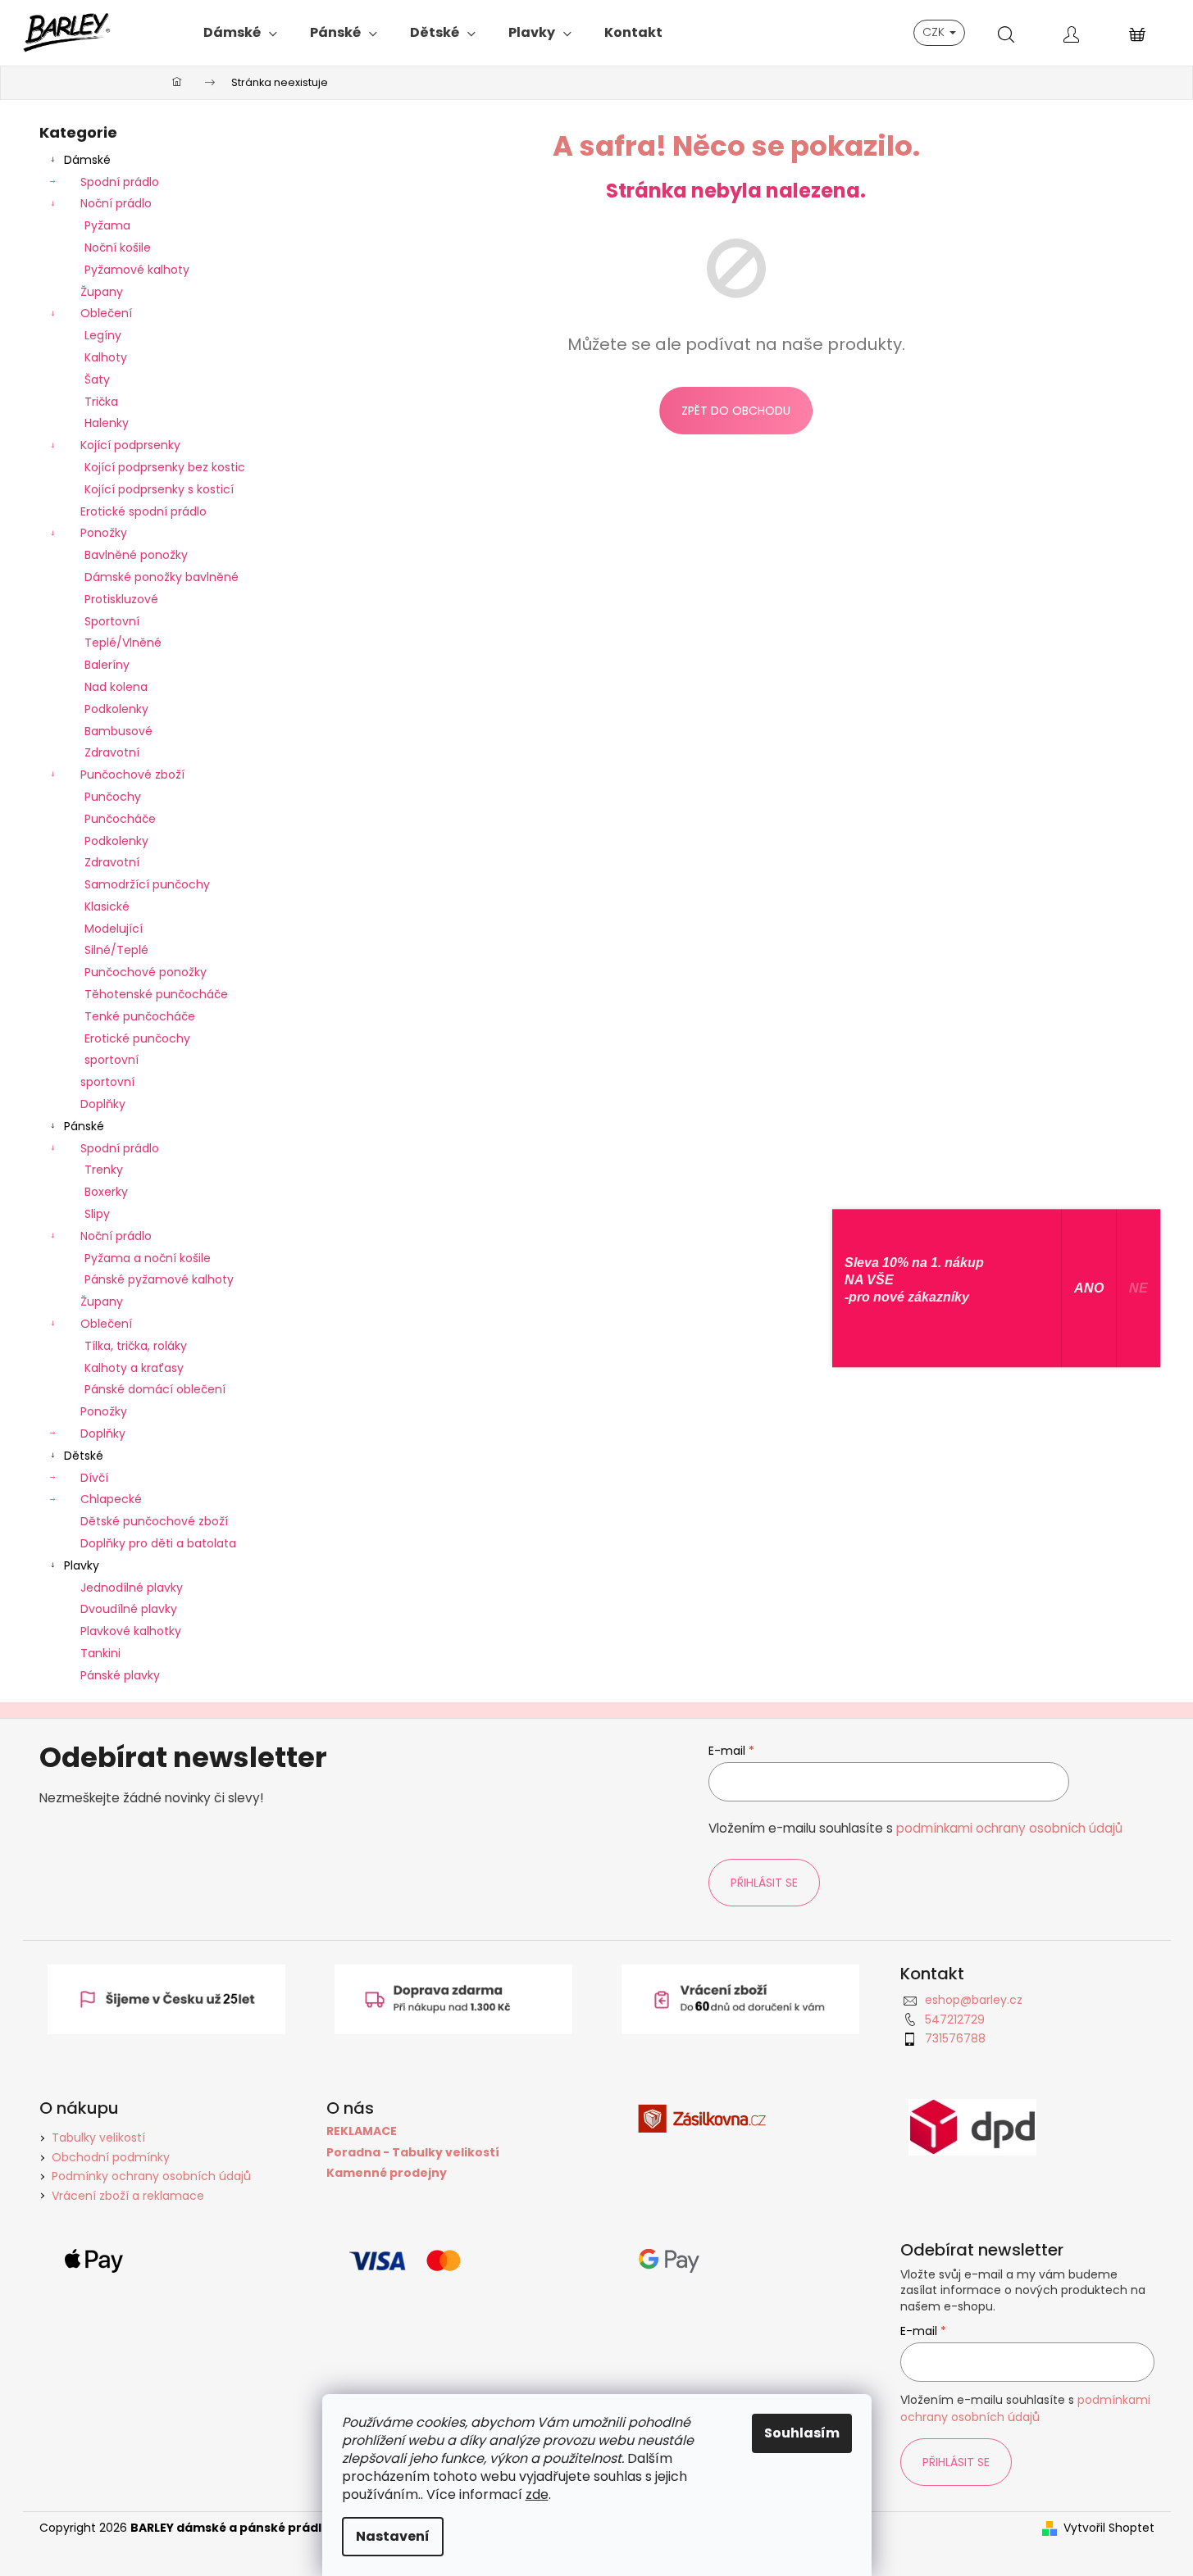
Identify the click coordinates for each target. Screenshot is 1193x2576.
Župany (102, 292)
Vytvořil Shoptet (1109, 2528)
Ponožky (104, 533)
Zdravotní (112, 752)
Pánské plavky (120, 1675)
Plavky (82, 1565)
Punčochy (113, 797)
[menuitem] (240, 33)
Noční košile (118, 248)
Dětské (84, 1456)
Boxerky (106, 1192)
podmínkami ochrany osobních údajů (1009, 1828)
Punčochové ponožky (146, 972)
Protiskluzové (121, 599)
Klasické (107, 906)
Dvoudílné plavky (129, 1609)
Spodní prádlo (120, 182)
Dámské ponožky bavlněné (162, 577)
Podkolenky (116, 709)
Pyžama (107, 225)
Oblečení (106, 313)
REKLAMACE (362, 2131)
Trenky (104, 1170)
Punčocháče (120, 819)
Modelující (114, 929)
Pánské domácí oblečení (155, 1389)
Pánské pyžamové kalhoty (159, 1279)
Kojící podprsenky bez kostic (165, 467)
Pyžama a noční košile (148, 1258)
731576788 (955, 2038)
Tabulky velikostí (98, 2138)
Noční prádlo (116, 203)
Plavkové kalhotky (131, 1631)
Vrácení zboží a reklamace (128, 2196)
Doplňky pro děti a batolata (158, 1543)
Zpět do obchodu (736, 411)
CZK (935, 32)
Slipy (97, 1214)
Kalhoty (106, 357)
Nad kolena (116, 687)
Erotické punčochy (137, 1038)
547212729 (955, 2019)
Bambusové (118, 731)
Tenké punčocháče (140, 1016)
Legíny (103, 335)
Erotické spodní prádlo (143, 511)
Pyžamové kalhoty (137, 270)
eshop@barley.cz (974, 2000)
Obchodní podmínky (111, 2157)
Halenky (107, 423)
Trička (101, 402)
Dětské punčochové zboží (154, 1521)
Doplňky (103, 1104)
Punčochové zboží (132, 775)
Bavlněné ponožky (136, 555)
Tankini (100, 1653)
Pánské (84, 1126)
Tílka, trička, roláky (136, 1346)
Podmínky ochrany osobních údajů (151, 2176)
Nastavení (393, 2536)
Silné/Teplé (116, 950)
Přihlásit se (764, 1883)
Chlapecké (111, 1499)
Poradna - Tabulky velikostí (413, 2153)
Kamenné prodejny (387, 2173)
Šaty (97, 379)
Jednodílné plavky (132, 1588)
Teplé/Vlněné (123, 643)
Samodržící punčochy (147, 884)
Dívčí (94, 1478)
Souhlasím (802, 2433)
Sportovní (112, 621)
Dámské (87, 160)
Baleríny (107, 665)
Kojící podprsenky (130, 445)
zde (537, 2494)
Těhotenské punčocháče (156, 994)
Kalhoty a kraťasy (134, 1368)
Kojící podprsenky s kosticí (159, 489)
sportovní (112, 1060)
